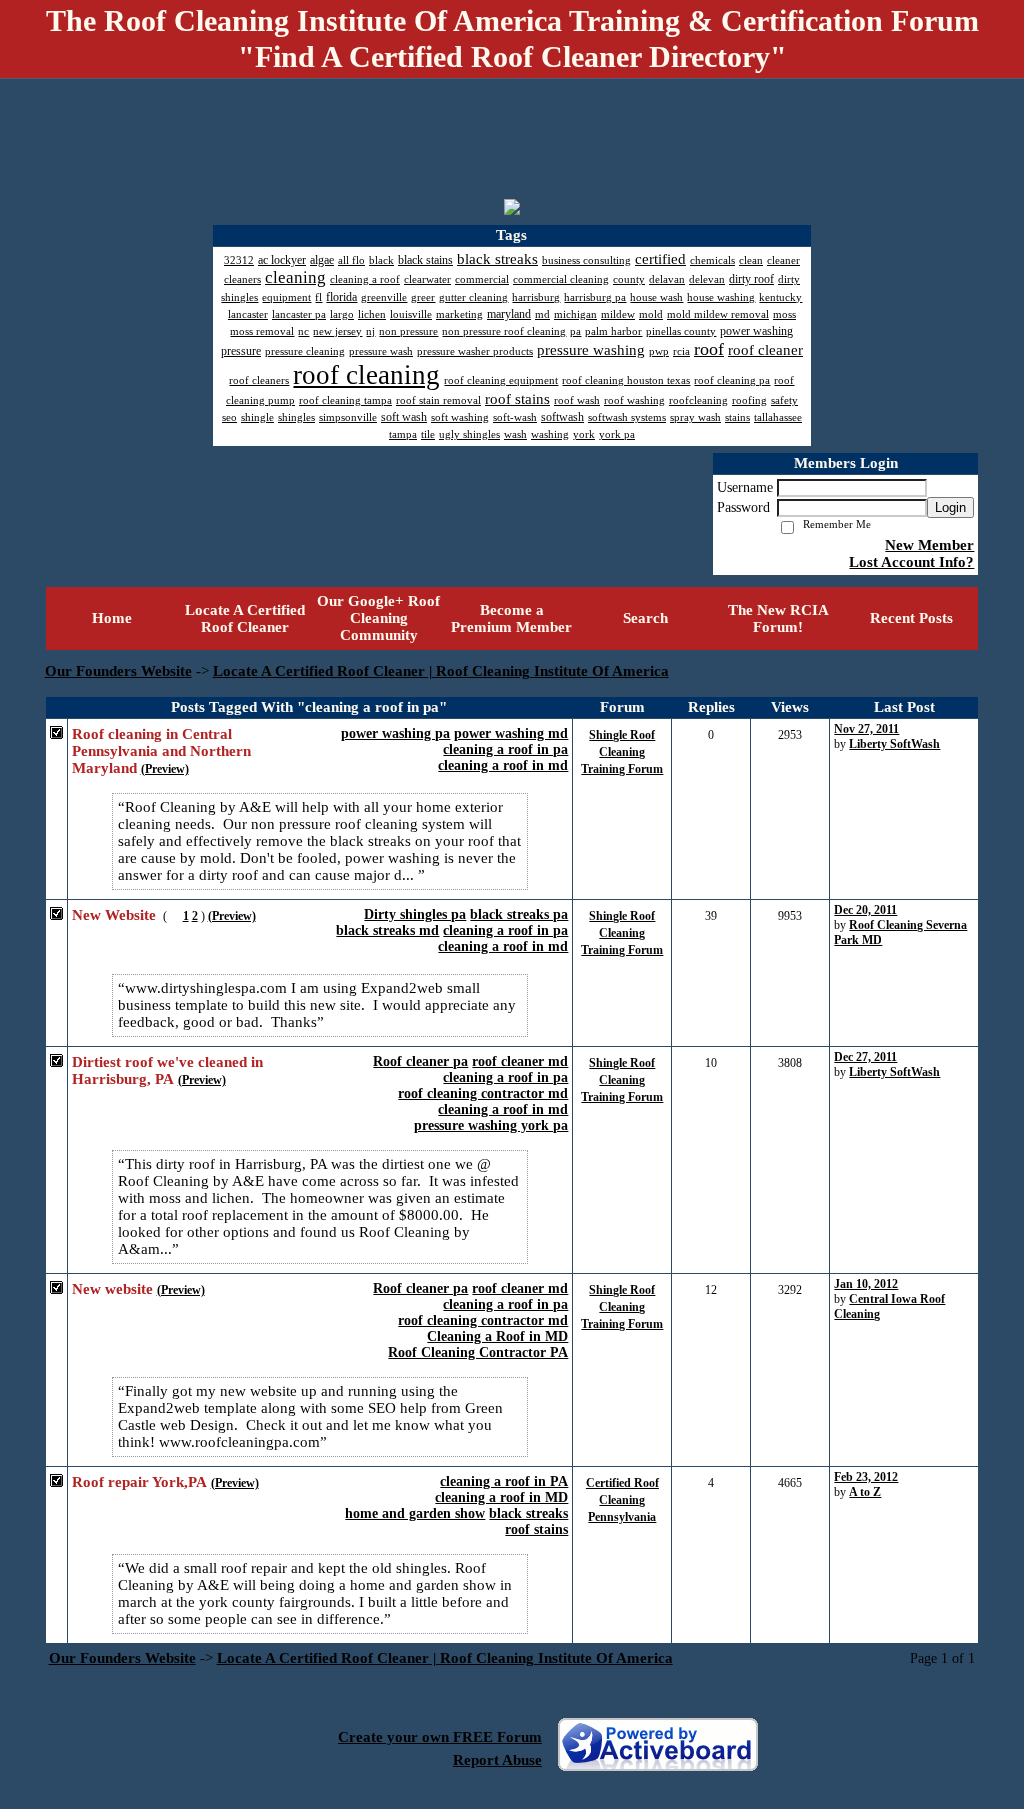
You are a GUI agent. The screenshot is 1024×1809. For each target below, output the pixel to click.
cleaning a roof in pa (505, 749)
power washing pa (395, 733)
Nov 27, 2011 (866, 729)
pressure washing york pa (491, 1125)
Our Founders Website (118, 671)
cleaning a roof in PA (504, 1481)
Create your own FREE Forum (440, 1737)
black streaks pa (519, 914)
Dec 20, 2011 (865, 910)
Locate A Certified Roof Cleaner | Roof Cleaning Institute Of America (441, 671)
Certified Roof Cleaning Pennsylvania (622, 1500)
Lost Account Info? (911, 562)
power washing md (511, 733)
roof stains (536, 1529)
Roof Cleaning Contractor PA (478, 1352)
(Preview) (165, 769)
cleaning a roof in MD (501, 1497)
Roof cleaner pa (420, 1061)
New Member (929, 545)
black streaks (528, 1513)
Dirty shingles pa (415, 914)
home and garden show (415, 1513)
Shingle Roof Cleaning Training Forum (622, 752)
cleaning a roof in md (503, 765)
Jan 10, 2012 (866, 1284)
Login (950, 507)
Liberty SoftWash (894, 744)
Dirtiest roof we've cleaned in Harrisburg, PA (167, 1070)
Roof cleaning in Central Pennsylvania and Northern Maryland (161, 751)
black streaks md (387, 930)
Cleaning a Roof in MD (497, 1336)
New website (112, 1289)
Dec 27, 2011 (865, 1057)
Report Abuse (497, 1760)
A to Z (865, 1492)
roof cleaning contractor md (483, 1093)
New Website (114, 915)
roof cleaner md (520, 1061)
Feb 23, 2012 (866, 1477)
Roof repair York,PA (139, 1482)
